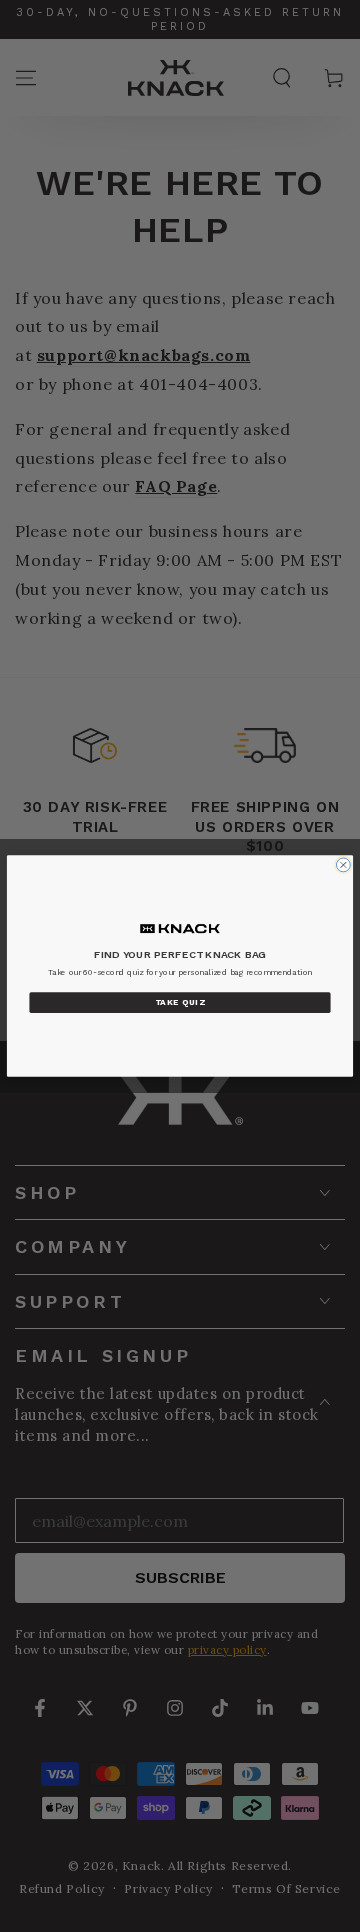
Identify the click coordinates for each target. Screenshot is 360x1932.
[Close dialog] (343, 865)
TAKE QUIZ (180, 1003)
